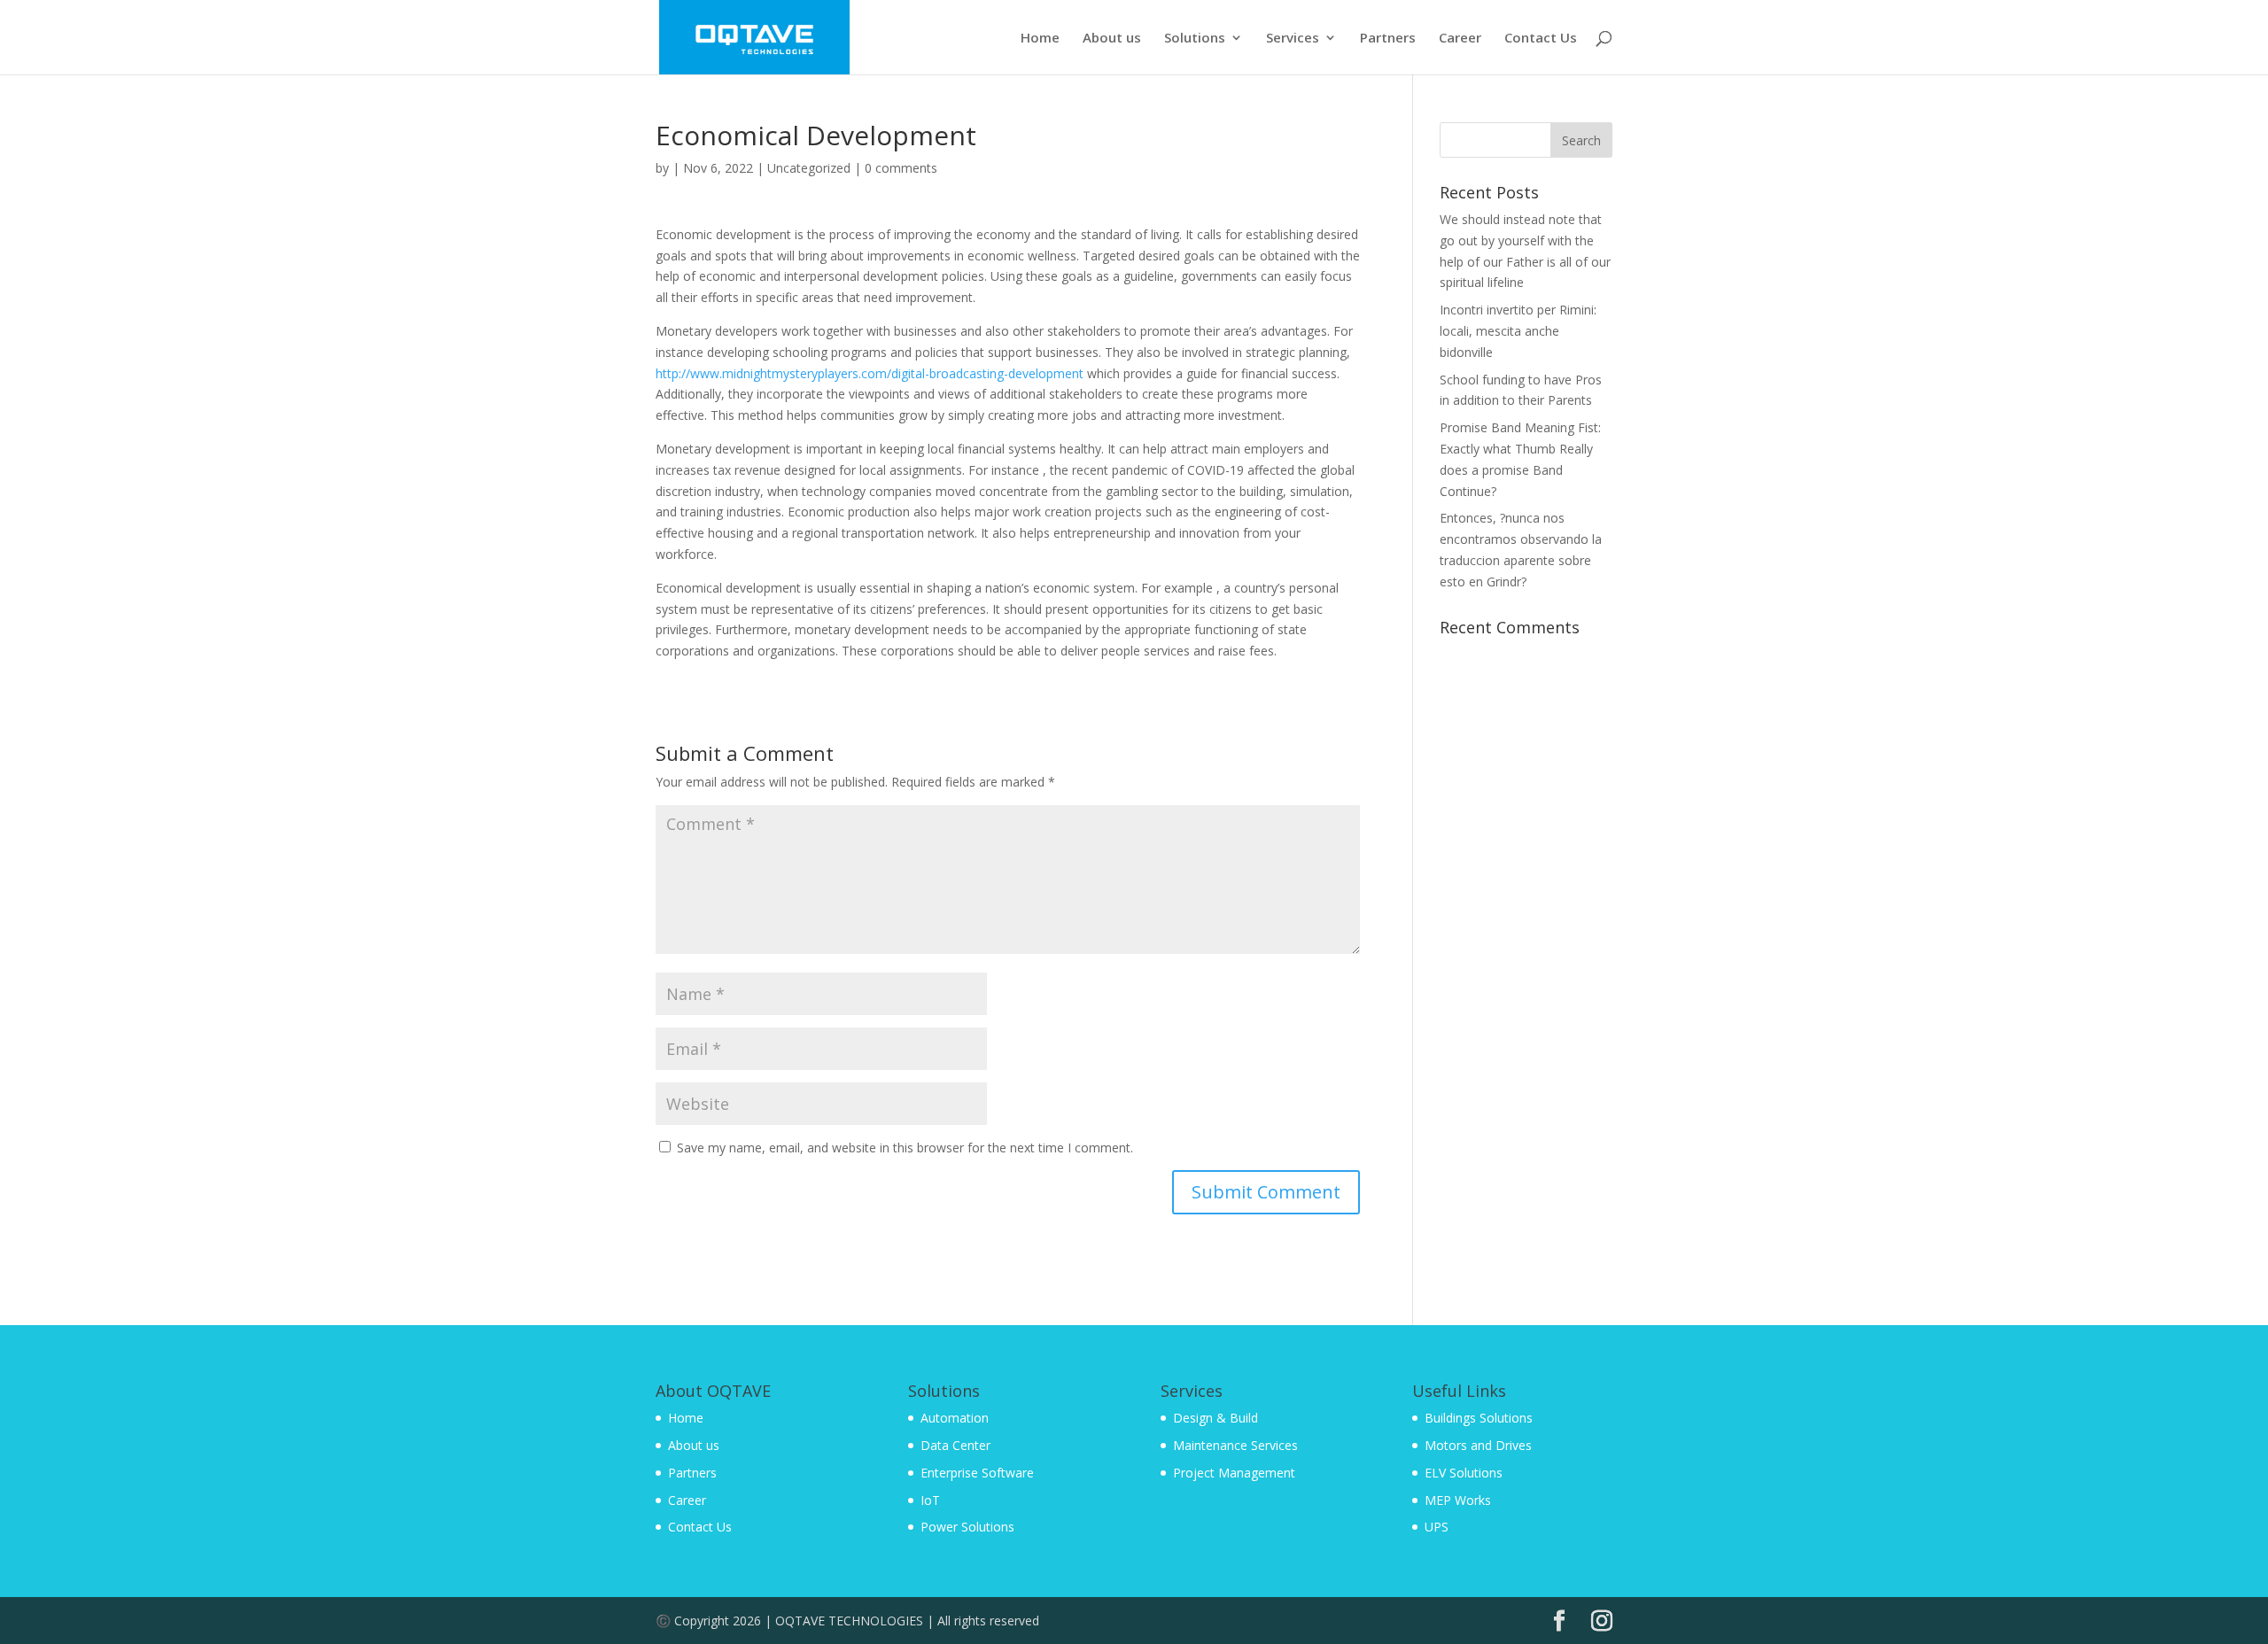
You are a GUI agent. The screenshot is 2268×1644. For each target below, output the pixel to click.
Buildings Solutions (1479, 1418)
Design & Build (1216, 1418)
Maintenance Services (1235, 1445)
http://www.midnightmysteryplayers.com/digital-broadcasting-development (870, 373)
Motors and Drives (1478, 1445)
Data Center (955, 1445)
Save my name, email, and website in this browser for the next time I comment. (905, 1148)
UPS (1437, 1527)
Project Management (1234, 1473)
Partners (1388, 39)
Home (1040, 39)
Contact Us (1541, 39)
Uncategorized (809, 168)
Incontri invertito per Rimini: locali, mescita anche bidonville (1518, 331)
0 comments (901, 168)
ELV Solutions (1464, 1473)
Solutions (1195, 39)
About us (1112, 39)
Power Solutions (967, 1527)
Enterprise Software (977, 1473)
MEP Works (1458, 1500)
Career (1460, 39)
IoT (930, 1500)
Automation (955, 1418)
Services (1293, 39)
